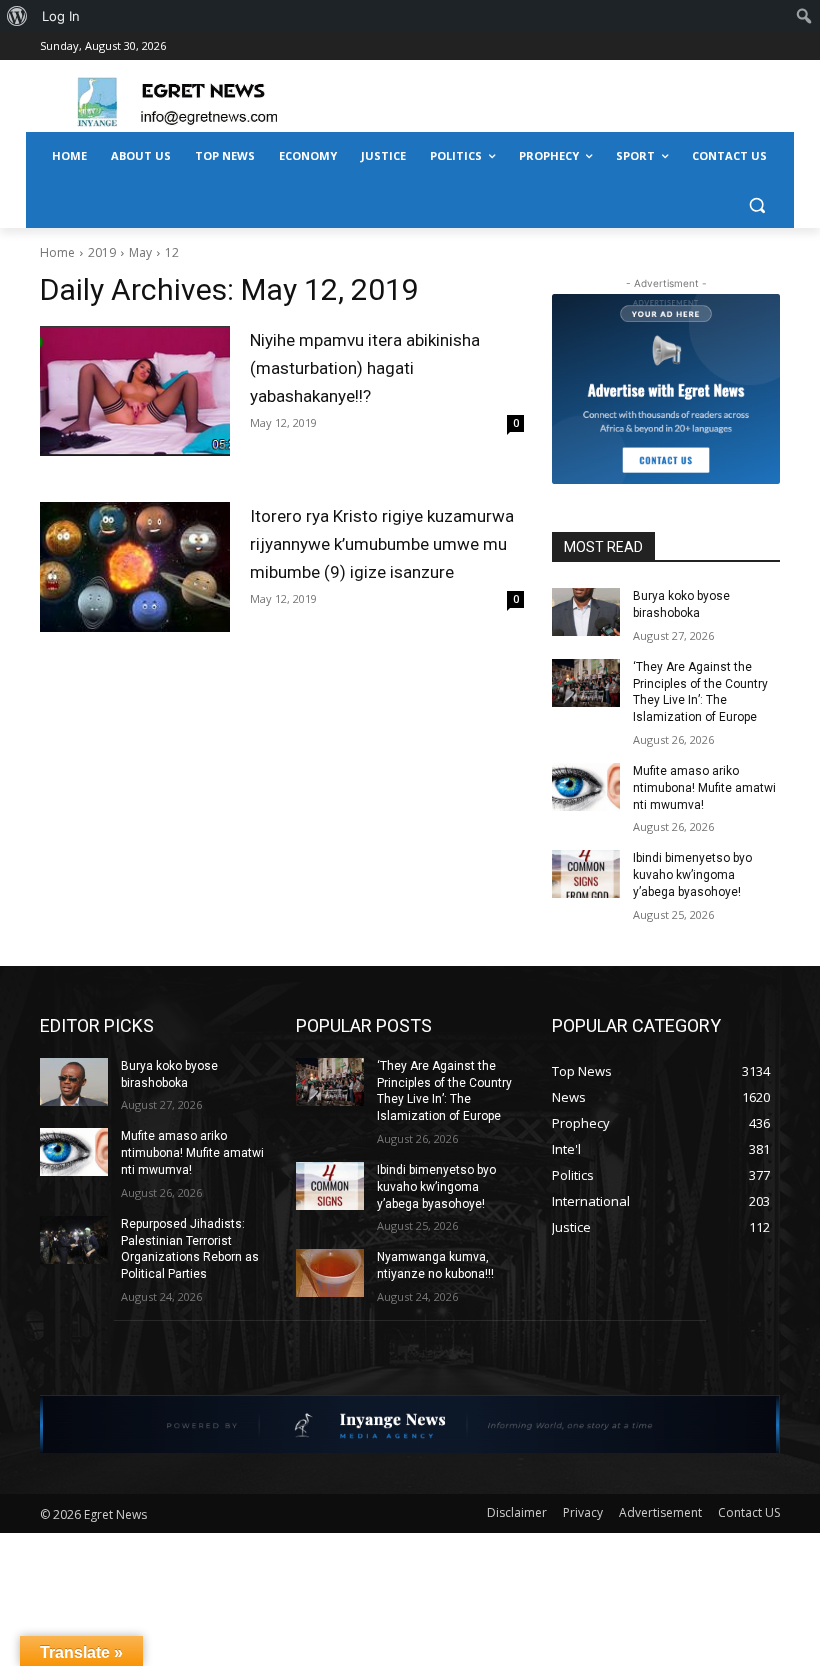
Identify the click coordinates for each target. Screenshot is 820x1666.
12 (172, 252)
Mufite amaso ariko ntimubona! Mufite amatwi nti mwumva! (704, 788)
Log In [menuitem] (61, 16)
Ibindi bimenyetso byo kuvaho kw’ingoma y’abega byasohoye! (692, 875)
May (140, 252)
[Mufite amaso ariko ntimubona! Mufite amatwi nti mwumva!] (586, 787)
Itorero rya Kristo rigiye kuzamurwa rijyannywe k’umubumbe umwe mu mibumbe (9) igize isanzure (382, 544)
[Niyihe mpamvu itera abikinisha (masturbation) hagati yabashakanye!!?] (135, 391)
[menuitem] (17, 16)
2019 (102, 252)
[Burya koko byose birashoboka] (586, 612)
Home (57, 252)
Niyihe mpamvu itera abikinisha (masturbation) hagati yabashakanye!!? (365, 368)
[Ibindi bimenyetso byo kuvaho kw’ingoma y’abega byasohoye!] (586, 874)
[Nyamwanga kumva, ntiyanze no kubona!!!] (330, 1273)
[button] (756, 204)
